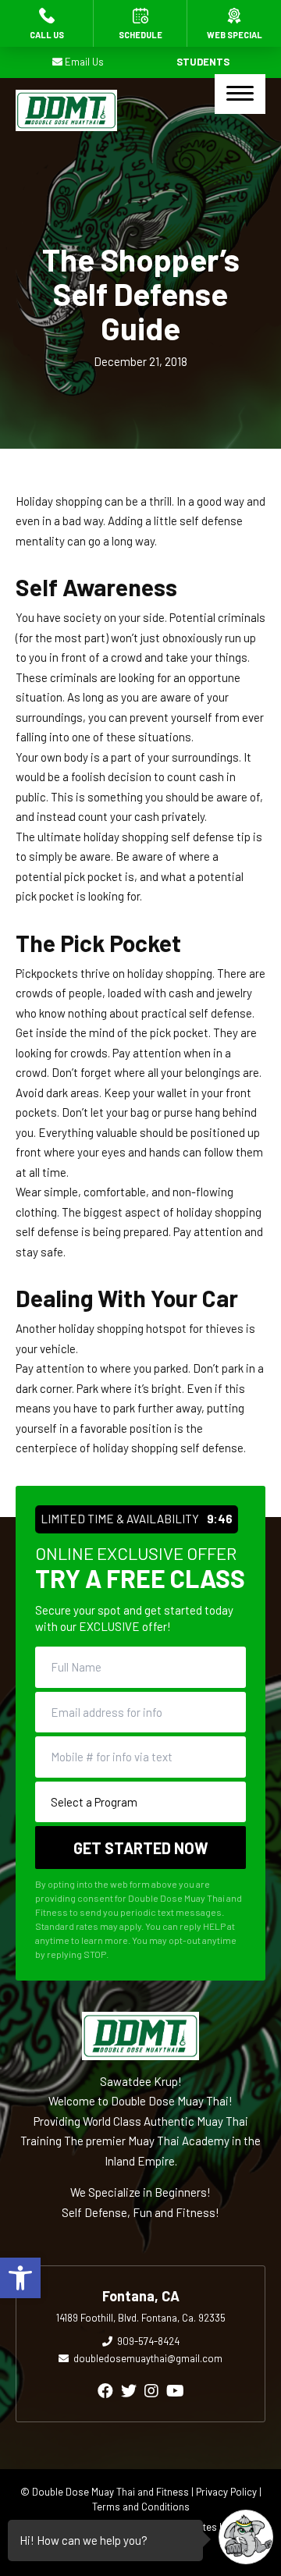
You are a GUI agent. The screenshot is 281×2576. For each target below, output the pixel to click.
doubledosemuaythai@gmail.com (148, 2358)
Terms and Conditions (141, 2507)
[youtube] (175, 2390)
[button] (20, 2278)
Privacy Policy (226, 2492)
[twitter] (129, 2390)
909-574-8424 (148, 2341)
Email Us (84, 62)
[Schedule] (140, 23)
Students (203, 62)
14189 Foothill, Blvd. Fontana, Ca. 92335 (141, 2318)
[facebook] (105, 2390)
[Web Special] (234, 23)
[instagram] (151, 2390)
